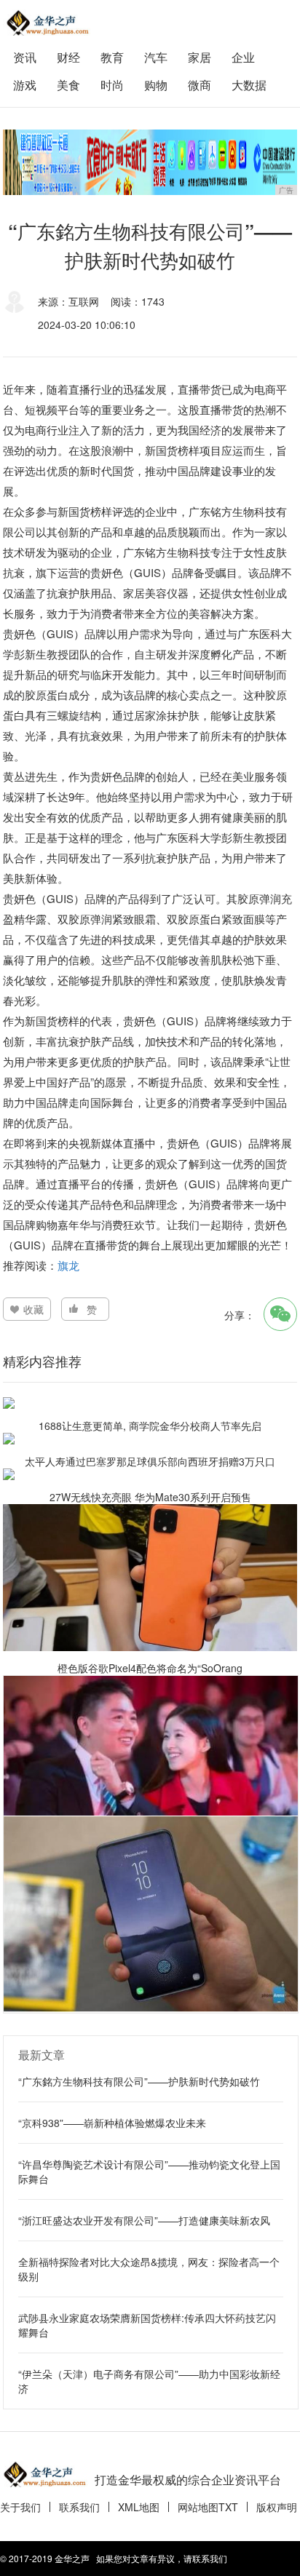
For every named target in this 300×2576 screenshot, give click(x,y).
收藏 (33, 1309)
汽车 (156, 57)
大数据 (249, 85)
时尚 (112, 85)
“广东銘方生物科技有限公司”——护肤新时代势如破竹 (139, 2081)
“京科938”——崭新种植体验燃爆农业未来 (112, 2123)
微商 (200, 85)
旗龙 (68, 1265)
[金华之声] (47, 23)
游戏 (25, 85)
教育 (112, 57)
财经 (68, 57)
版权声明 (277, 2507)
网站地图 (198, 2507)
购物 (156, 85)
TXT (228, 2507)
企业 (243, 57)
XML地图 (139, 2507)
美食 (68, 85)
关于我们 (20, 2507)
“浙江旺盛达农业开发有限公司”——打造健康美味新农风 (144, 2220)
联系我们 (79, 2507)
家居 (200, 57)
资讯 (25, 57)
